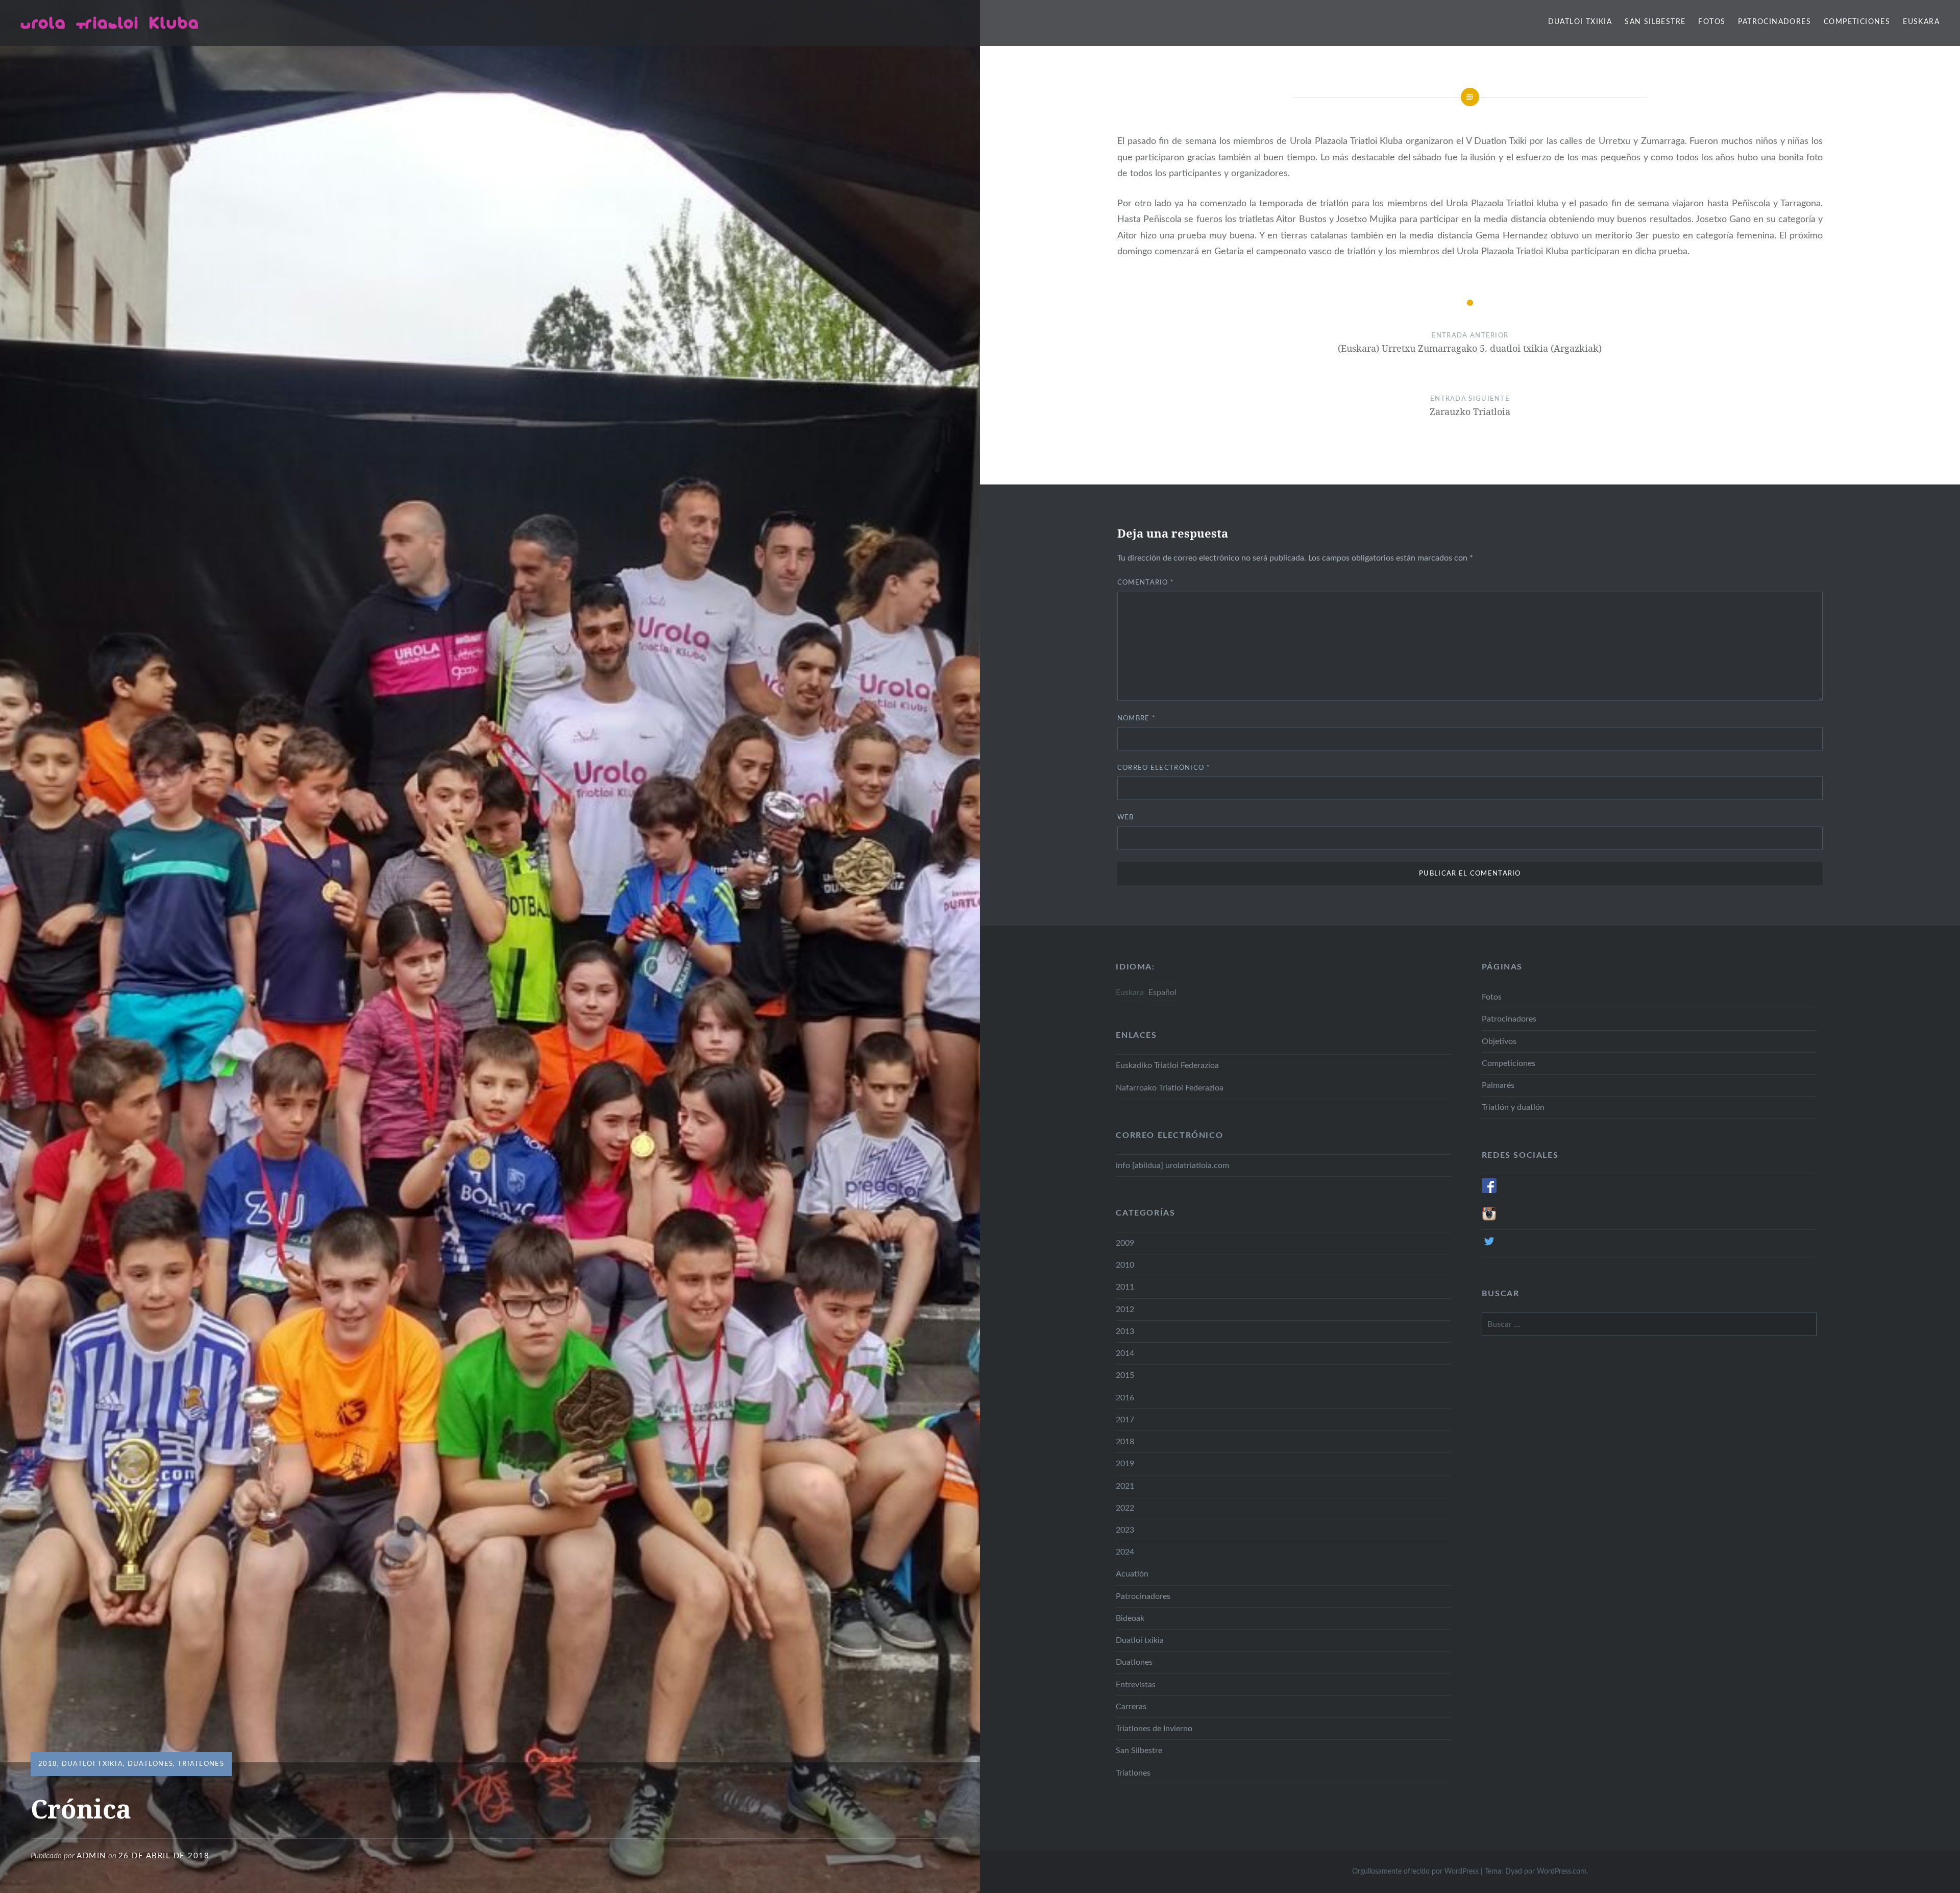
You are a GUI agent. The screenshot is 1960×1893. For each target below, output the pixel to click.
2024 (1125, 1552)
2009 (1125, 1243)
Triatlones (201, 1764)
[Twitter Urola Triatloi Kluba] (1489, 1246)
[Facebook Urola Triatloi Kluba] (1489, 1191)
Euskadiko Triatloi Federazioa (1167, 1065)
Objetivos (1499, 1041)
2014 (1125, 1353)
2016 (1125, 1398)
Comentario (1146, 583)
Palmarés (1498, 1085)
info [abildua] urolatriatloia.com (1172, 1166)
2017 (1125, 1420)
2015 (1125, 1375)
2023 (1125, 1530)
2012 (1125, 1309)
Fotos (1712, 22)
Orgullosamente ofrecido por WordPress (1415, 1872)
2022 (1125, 1508)
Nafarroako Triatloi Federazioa (1170, 1088)
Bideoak (1130, 1618)
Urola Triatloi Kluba (110, 22)
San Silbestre (1655, 22)
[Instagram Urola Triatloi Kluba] (1489, 1219)
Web (1126, 818)
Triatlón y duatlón (1513, 1107)
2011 (1125, 1287)
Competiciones (1857, 22)
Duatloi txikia (1580, 22)
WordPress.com (1562, 1872)
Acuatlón (1132, 1574)
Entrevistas (1136, 1685)
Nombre (1136, 719)
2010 (1125, 1265)
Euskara (1921, 22)
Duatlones (151, 1764)
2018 (48, 1764)
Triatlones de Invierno (1154, 1729)
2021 (1125, 1486)
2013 (1125, 1331)
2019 (1125, 1464)
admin (91, 1856)
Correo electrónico (1164, 768)
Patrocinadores (1774, 22)
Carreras (1131, 1707)
